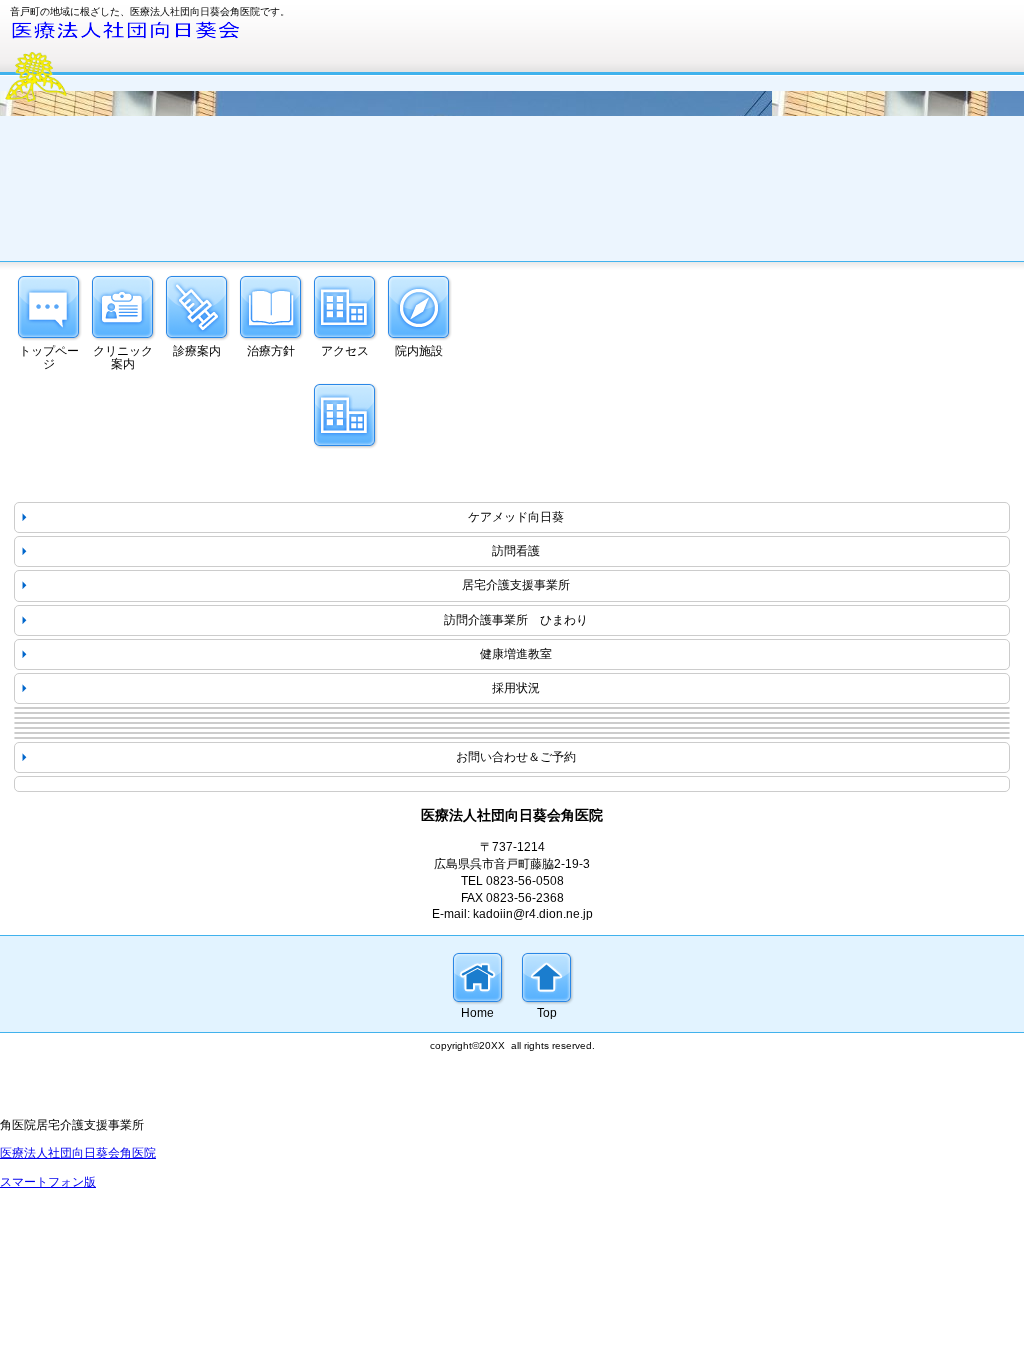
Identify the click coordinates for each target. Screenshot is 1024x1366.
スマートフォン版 (48, 1182)
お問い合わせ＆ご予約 (516, 757)
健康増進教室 (516, 654)
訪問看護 (516, 551)
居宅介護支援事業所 (516, 585)
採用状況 (516, 688)
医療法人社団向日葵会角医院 (78, 1153)
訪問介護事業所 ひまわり (516, 620)
